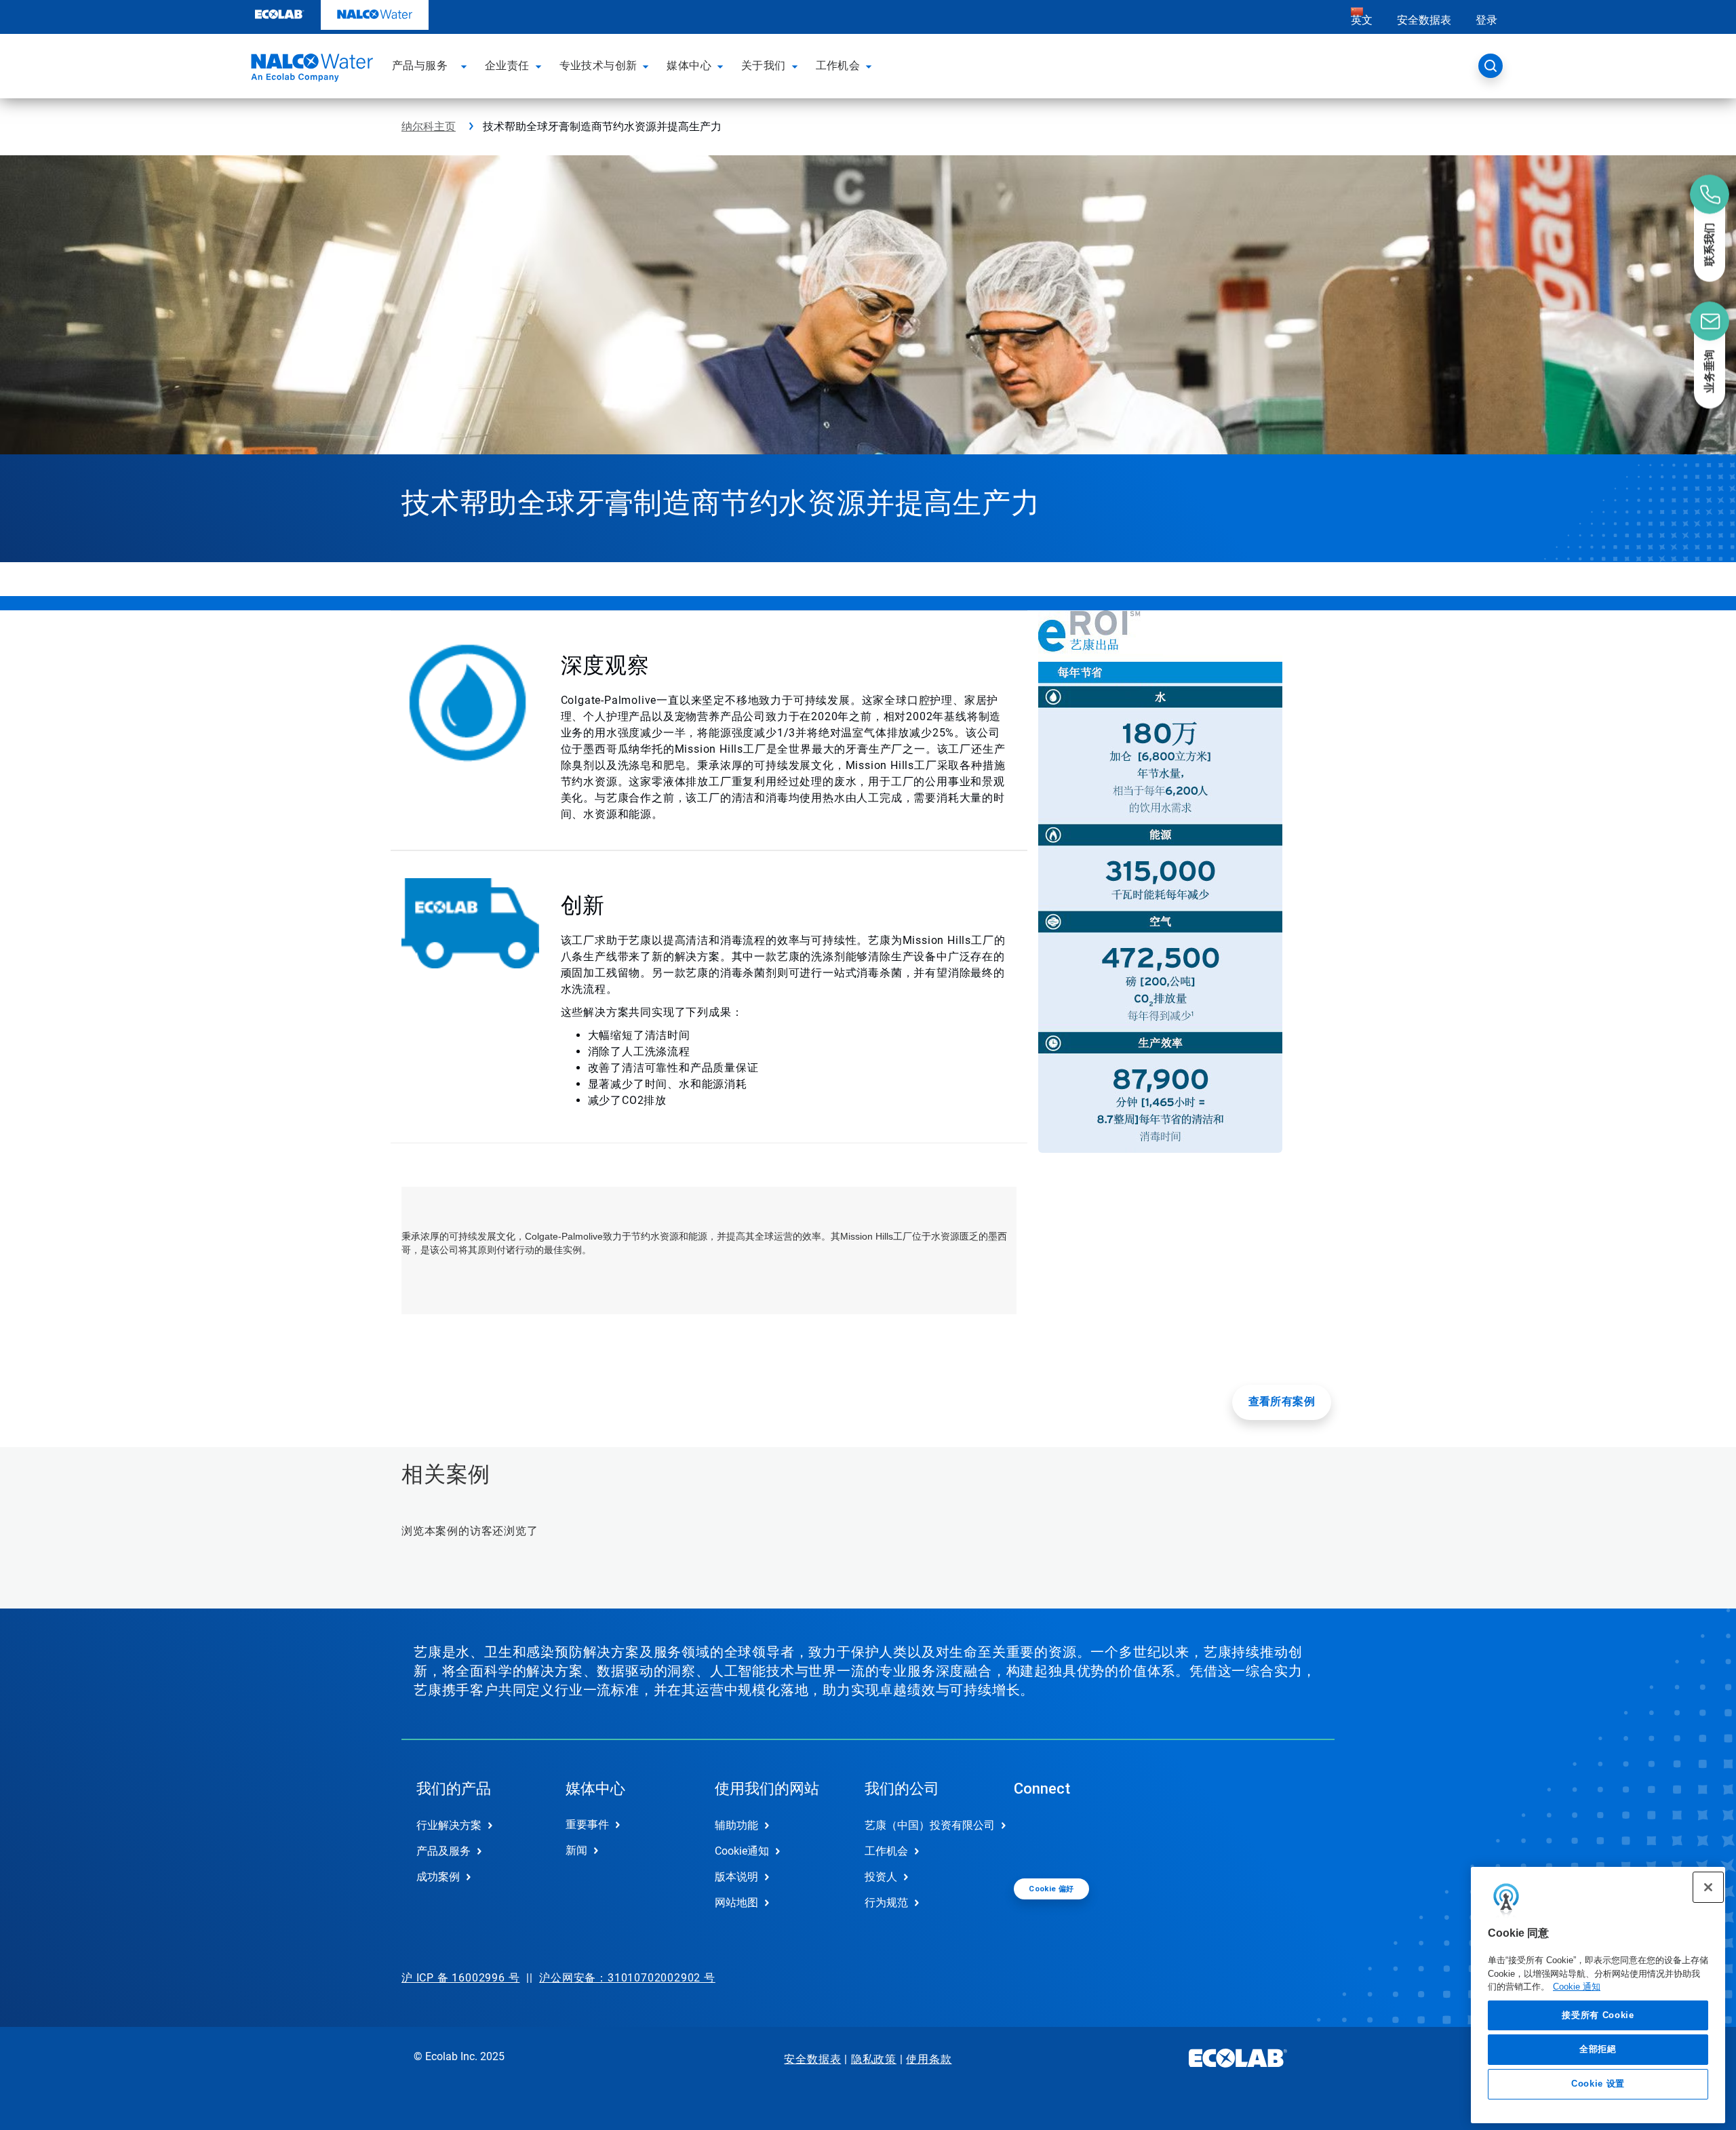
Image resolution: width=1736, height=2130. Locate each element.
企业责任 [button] (507, 65)
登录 (1486, 20)
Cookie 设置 (1598, 2084)
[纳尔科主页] (310, 70)
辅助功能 (736, 1825)
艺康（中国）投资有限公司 (925, 1825)
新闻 (576, 1850)
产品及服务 (443, 1851)
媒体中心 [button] (689, 65)
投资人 (881, 1877)
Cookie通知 (742, 1851)
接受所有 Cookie (1598, 2015)
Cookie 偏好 (1051, 1889)
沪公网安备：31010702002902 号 (627, 1978)
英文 (1362, 20)
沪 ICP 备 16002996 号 (460, 1978)
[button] (466, 66)
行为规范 (886, 1902)
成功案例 (438, 1877)
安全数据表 (1424, 20)
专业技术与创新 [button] (598, 65)
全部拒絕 (1598, 2049)
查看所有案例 (1282, 1401)
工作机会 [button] (838, 65)
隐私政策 (874, 2059)
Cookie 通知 (1577, 1987)
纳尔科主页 (429, 126)
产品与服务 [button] (420, 65)
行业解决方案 (449, 1825)
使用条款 (929, 2059)
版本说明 (736, 1877)
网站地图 (736, 1902)
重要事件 (587, 1825)
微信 (1034, 1836)
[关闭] (1708, 1887)
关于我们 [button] (764, 65)
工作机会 (886, 1851)
